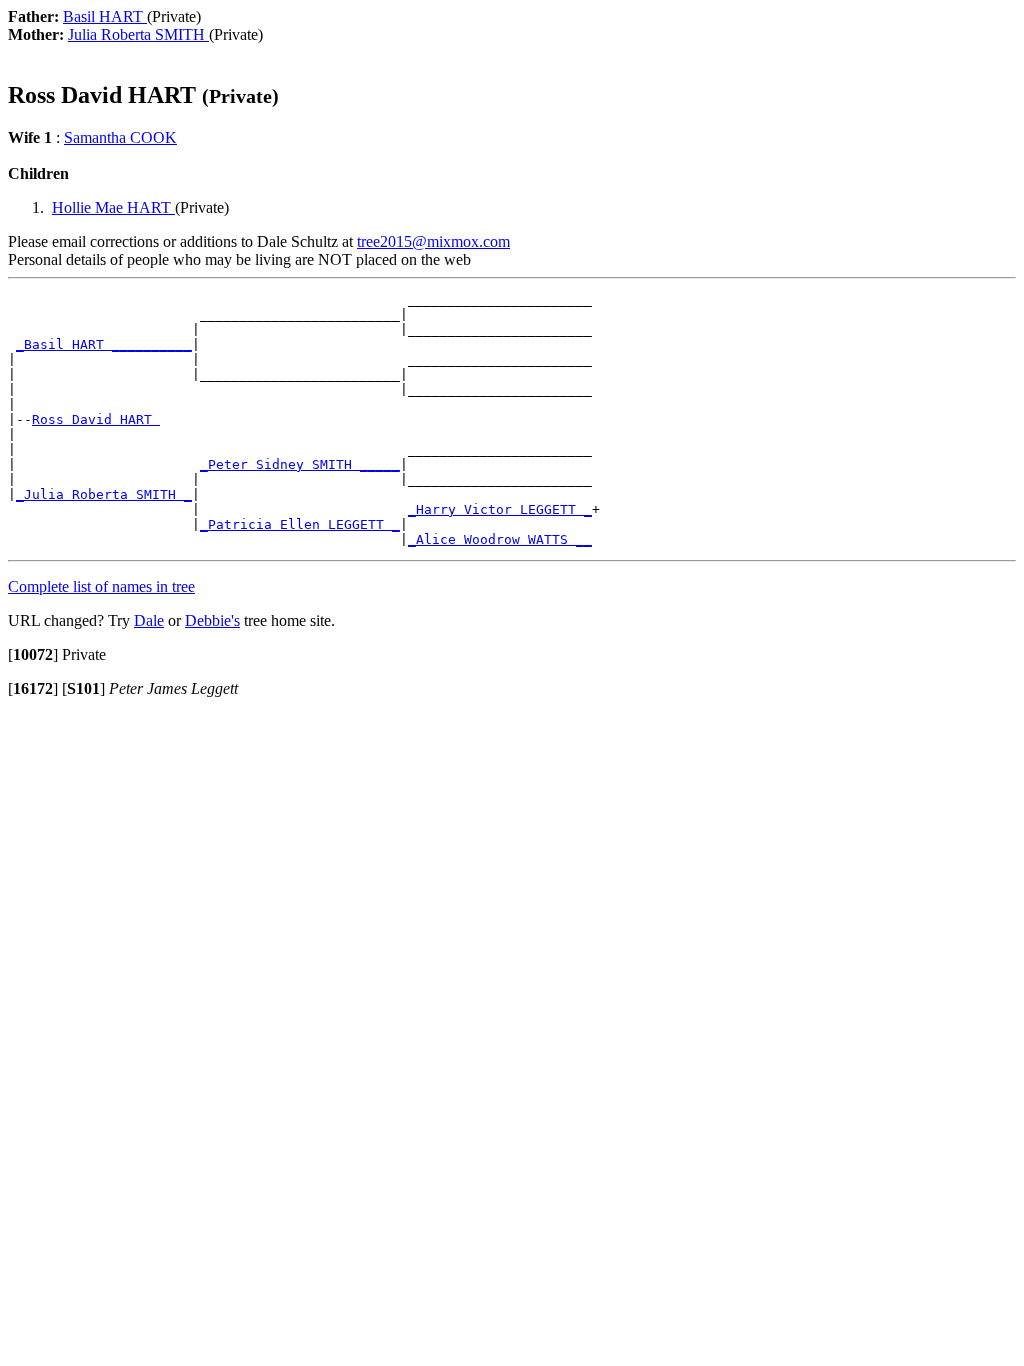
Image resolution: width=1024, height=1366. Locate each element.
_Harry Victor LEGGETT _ (500, 509)
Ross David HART (96, 419)
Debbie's (212, 620)
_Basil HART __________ (104, 344)
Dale (149, 620)
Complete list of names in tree (101, 586)
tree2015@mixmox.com (433, 241)
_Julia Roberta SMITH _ (104, 494)
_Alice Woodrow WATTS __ (500, 539)
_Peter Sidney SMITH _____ (300, 464)
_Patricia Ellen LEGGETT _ (300, 524)
